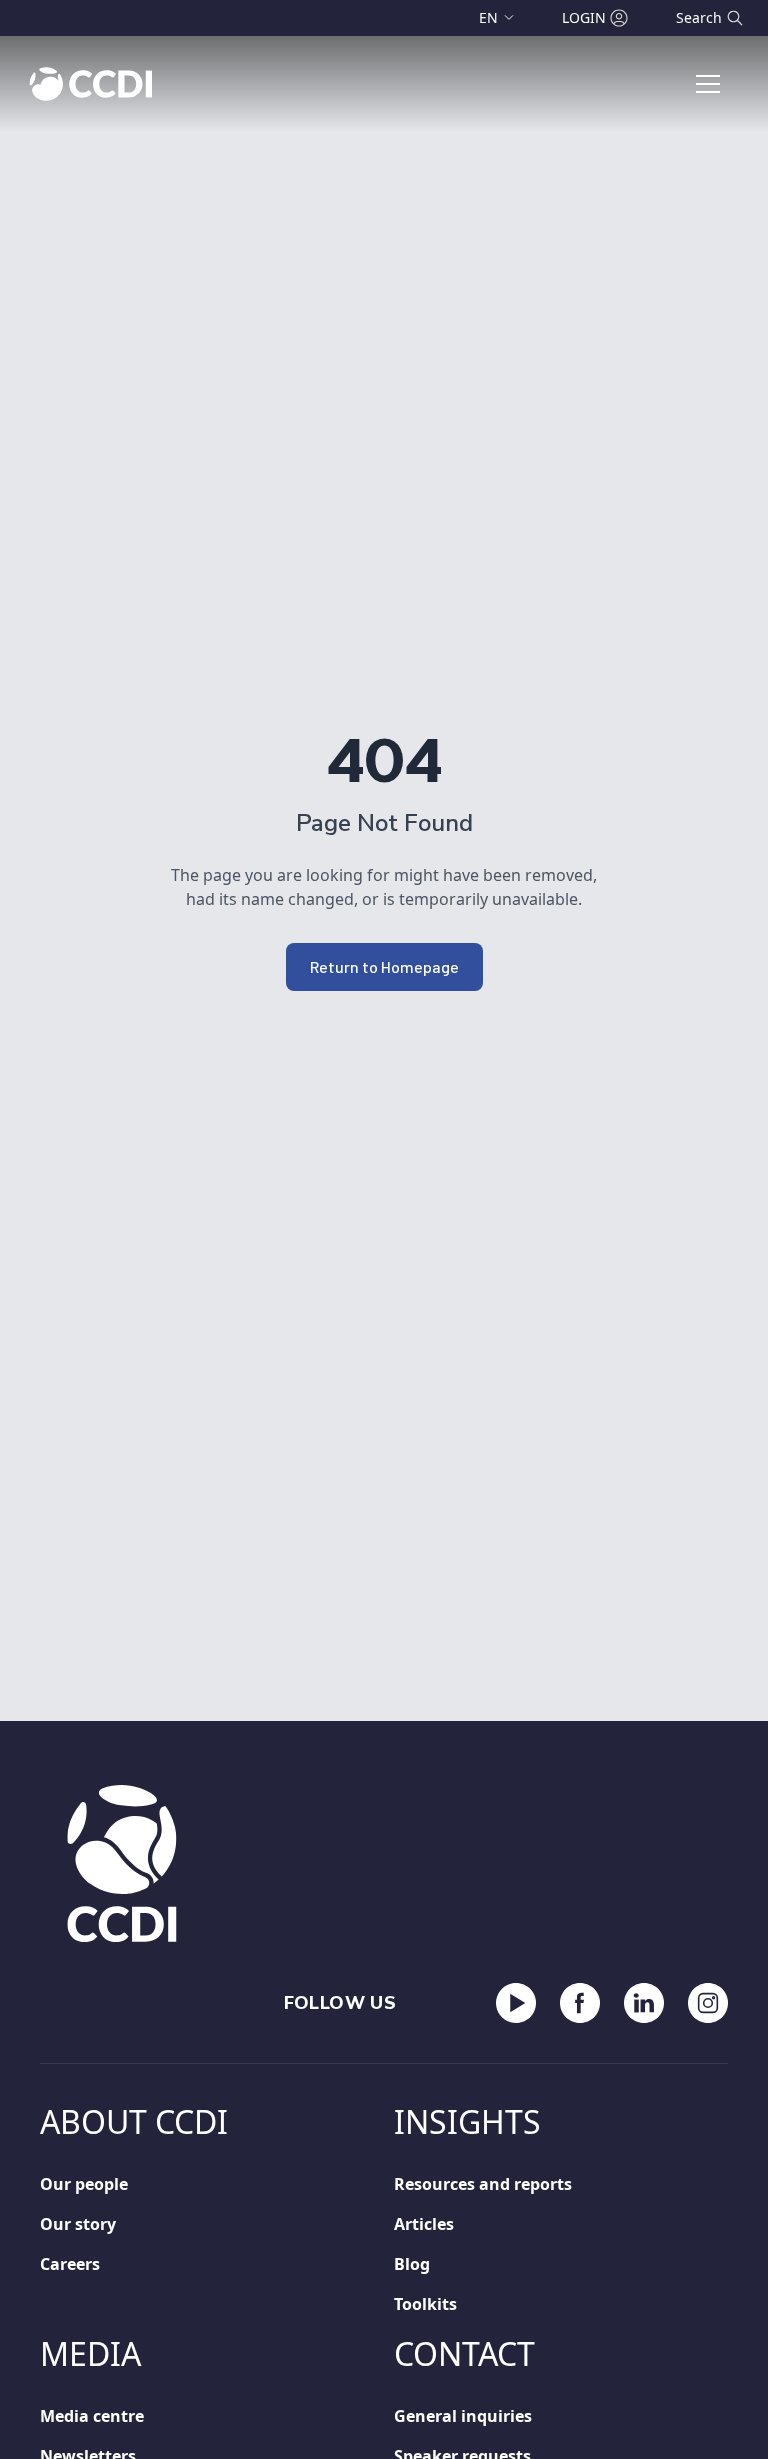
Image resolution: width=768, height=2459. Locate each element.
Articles (424, 2224)
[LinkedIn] (644, 2003)
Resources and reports (483, 2184)
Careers (70, 2264)
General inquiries (463, 2416)
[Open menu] (708, 84)
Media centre (92, 2416)
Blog (412, 2264)
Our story (78, 2224)
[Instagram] (708, 2003)
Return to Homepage (384, 966)
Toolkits (425, 2304)
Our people (84, 2184)
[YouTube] (516, 2003)
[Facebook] (580, 2003)
